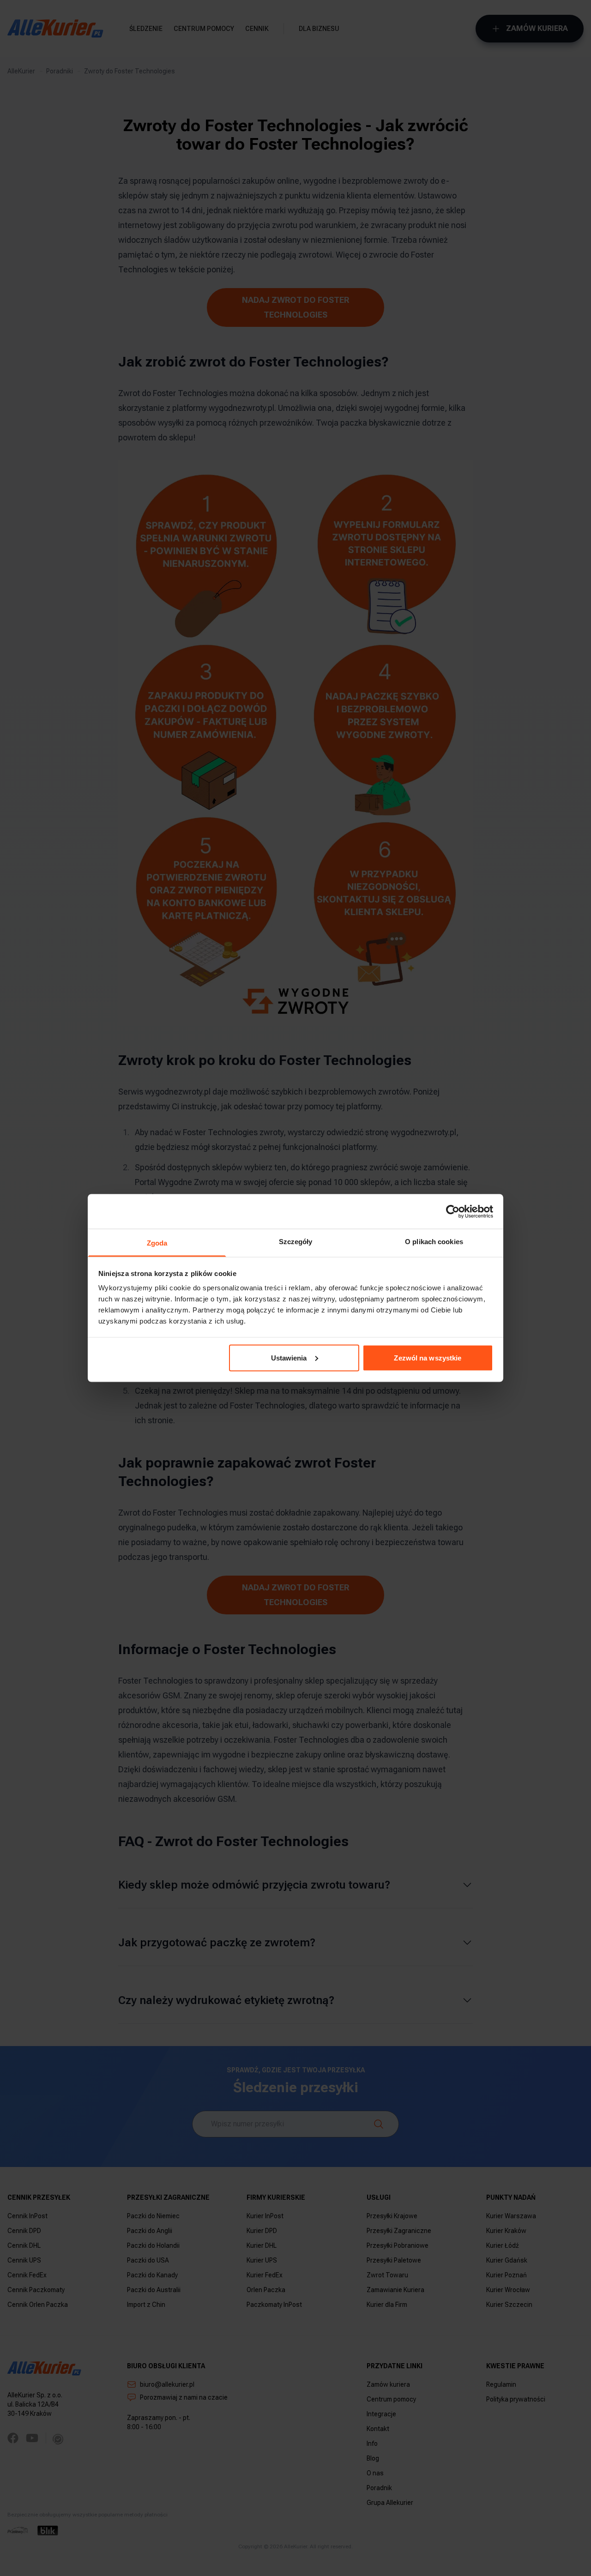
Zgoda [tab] (157, 1243)
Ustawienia (289, 1357)
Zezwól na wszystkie (428, 1357)
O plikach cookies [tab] (434, 1242)
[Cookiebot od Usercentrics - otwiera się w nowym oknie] (453, 1211)
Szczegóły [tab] (296, 1242)
